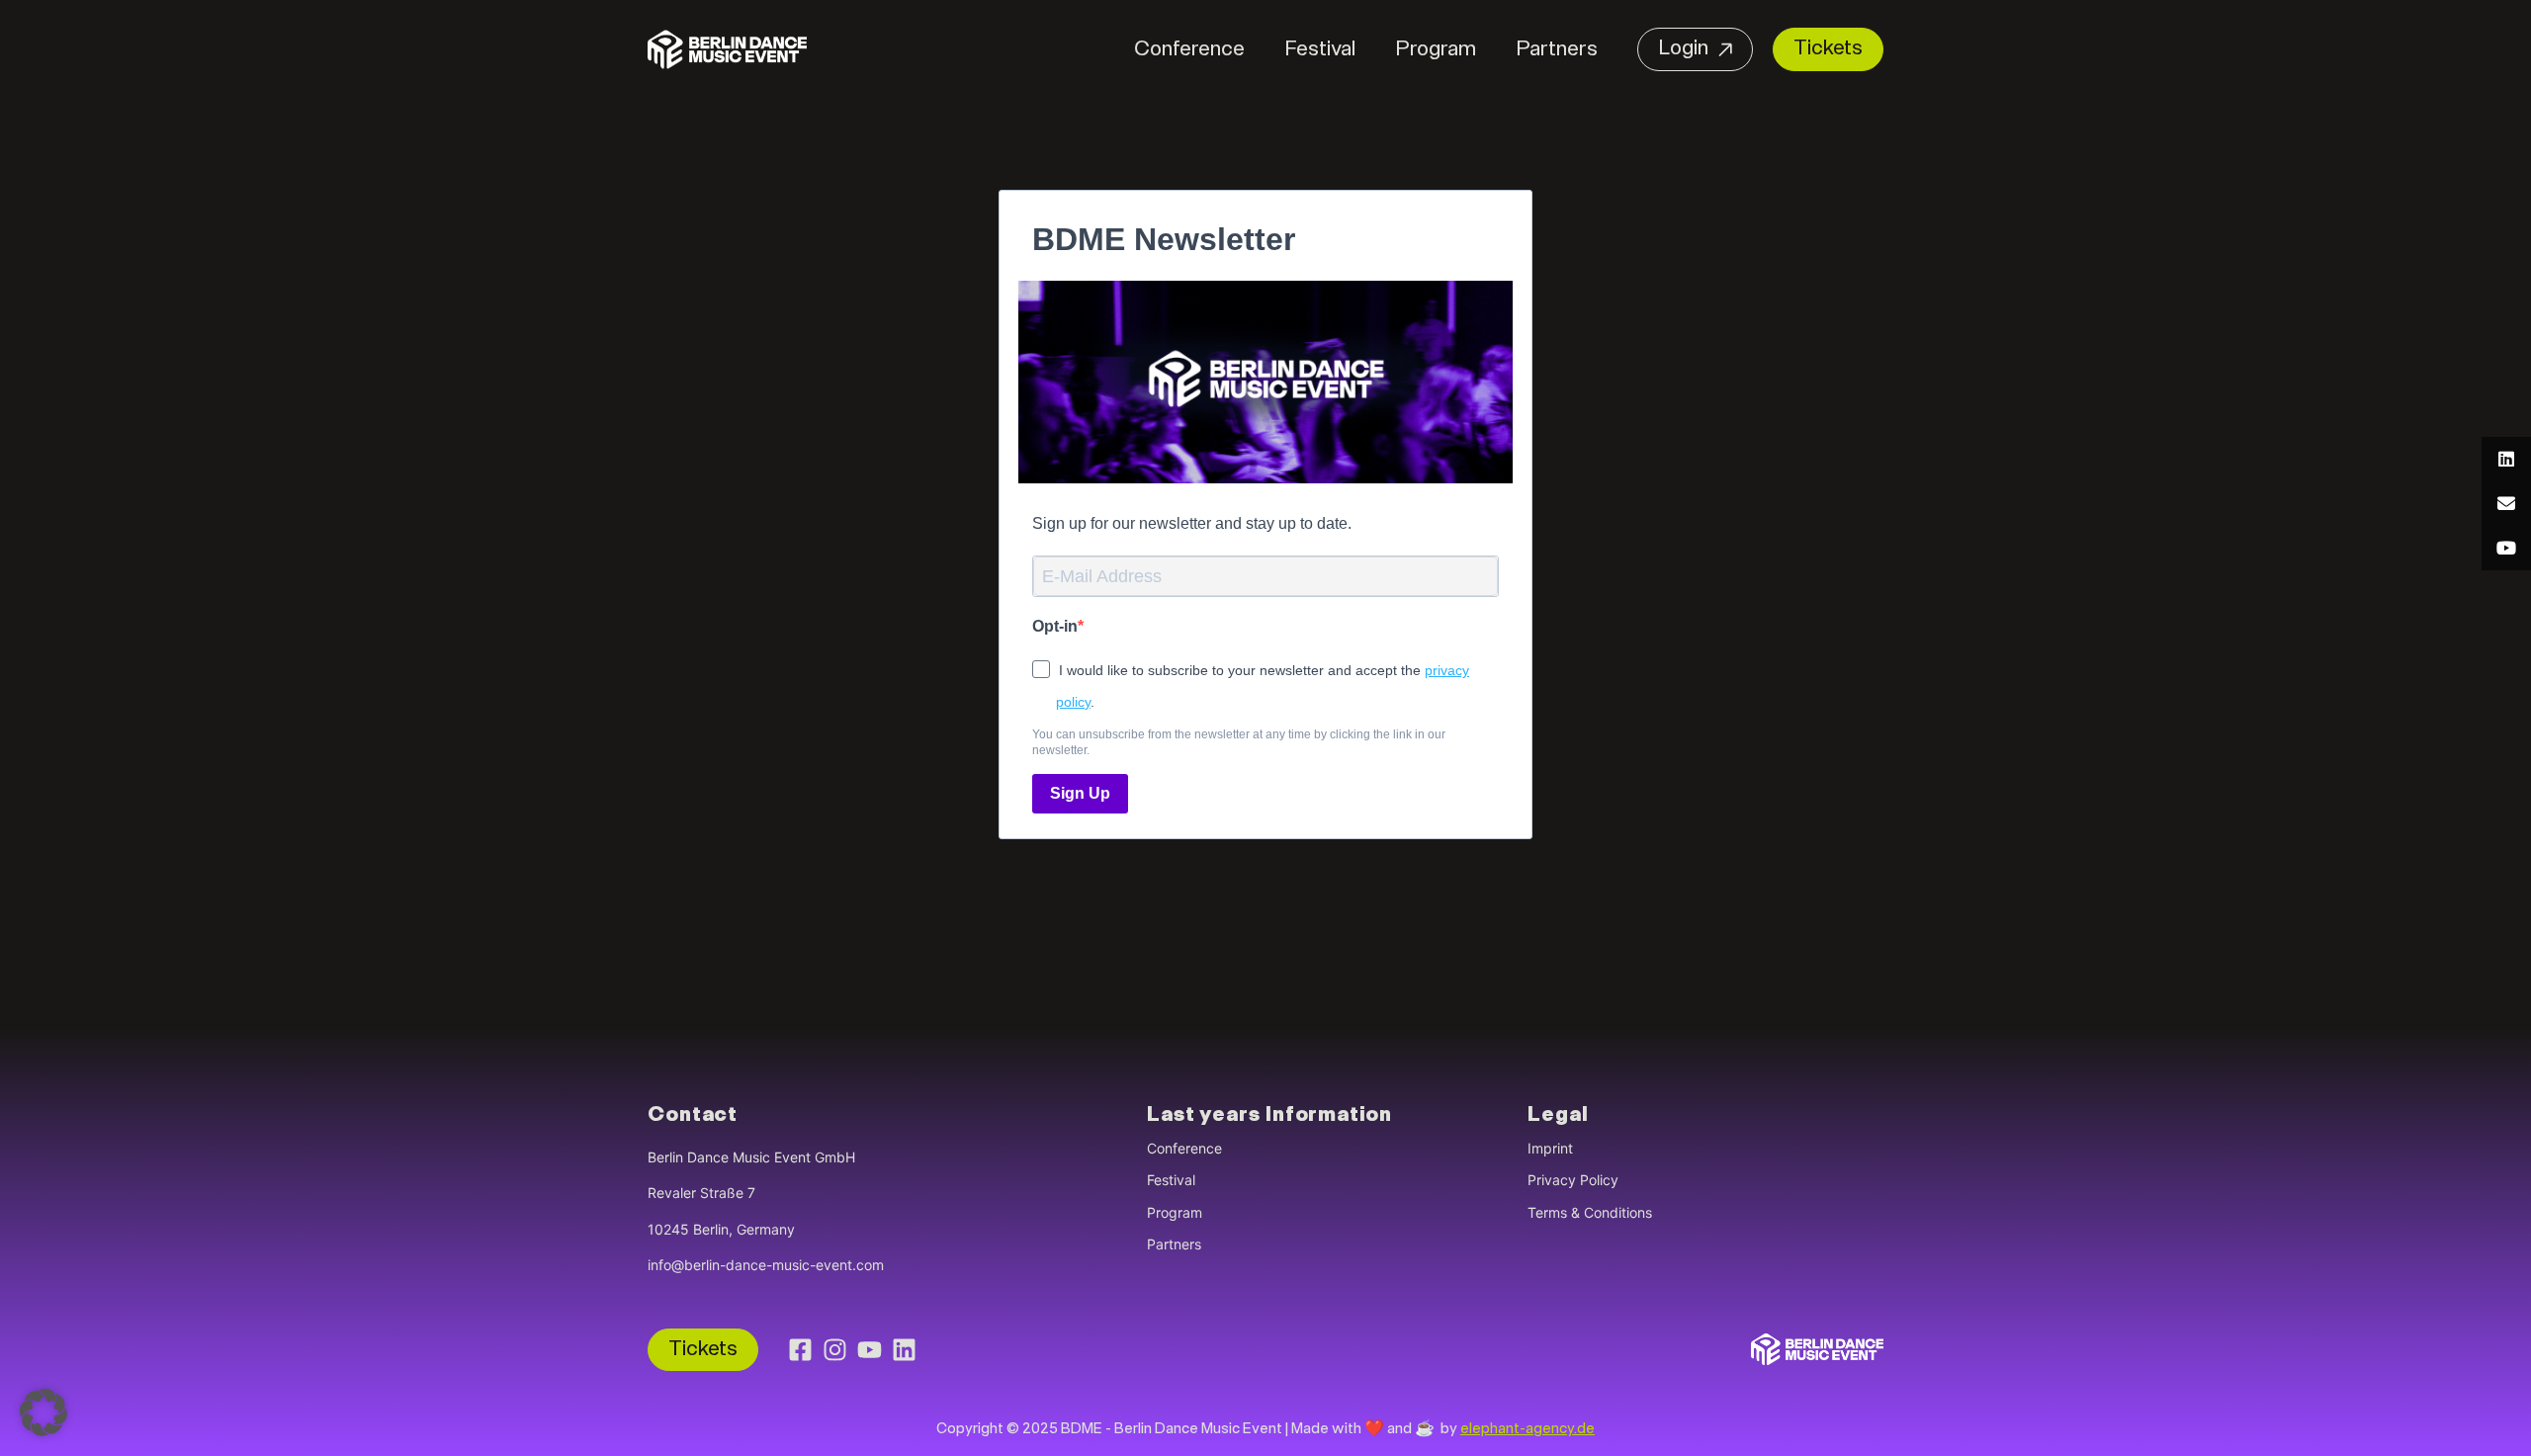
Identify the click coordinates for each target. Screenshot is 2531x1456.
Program (1436, 50)
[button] (44, 1413)
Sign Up (1080, 793)
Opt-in (1055, 626)
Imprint (1550, 1148)
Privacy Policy (1573, 1180)
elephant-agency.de (1527, 1430)
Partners (1557, 50)
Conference (1189, 50)
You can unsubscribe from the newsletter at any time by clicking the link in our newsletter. (1239, 742)
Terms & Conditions (1590, 1212)
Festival (1320, 50)
